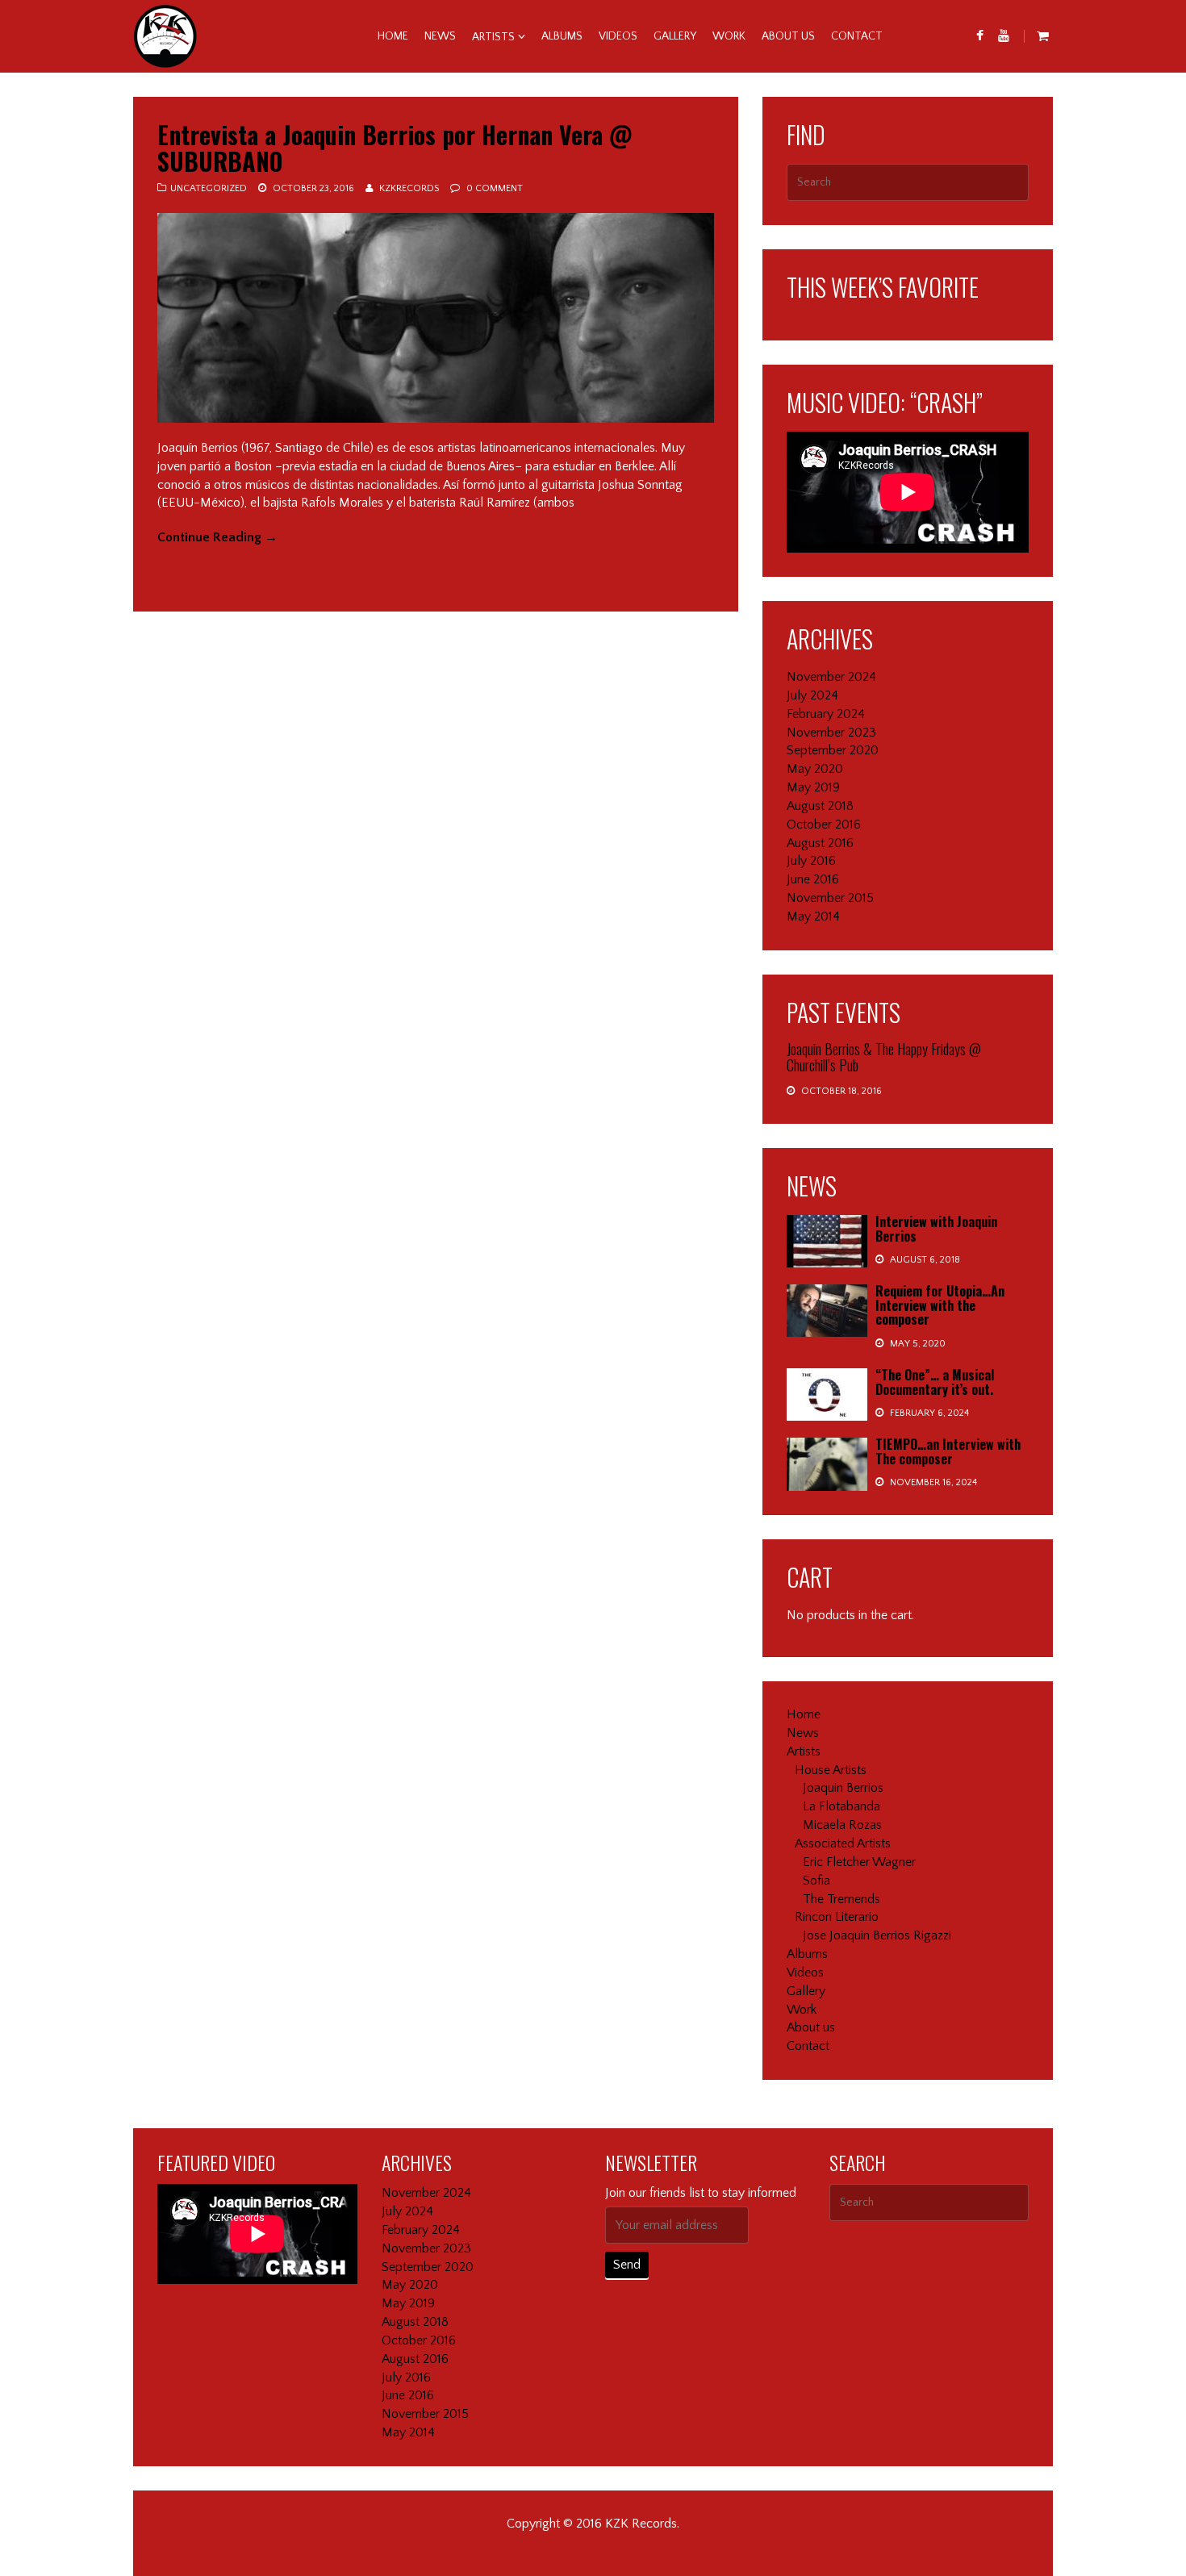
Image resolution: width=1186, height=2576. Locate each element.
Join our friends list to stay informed (701, 2193)
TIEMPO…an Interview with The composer (948, 1451)
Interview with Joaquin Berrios (936, 1229)
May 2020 (815, 769)
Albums (562, 36)
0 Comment (495, 188)
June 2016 (813, 879)
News (440, 36)
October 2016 (824, 825)
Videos (618, 36)
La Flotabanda (841, 1806)
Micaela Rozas (842, 1825)
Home (393, 36)
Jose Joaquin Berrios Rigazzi (877, 1935)
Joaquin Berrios (843, 1788)
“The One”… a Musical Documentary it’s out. (935, 1382)
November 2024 (831, 677)
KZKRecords (409, 188)
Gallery (675, 36)
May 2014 (813, 916)
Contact (857, 36)
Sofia (816, 1881)
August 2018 (820, 806)
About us (788, 36)
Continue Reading (217, 537)
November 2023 (831, 733)
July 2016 (811, 861)
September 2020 (833, 750)
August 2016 (820, 843)
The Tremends (841, 1899)
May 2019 (813, 787)
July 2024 (812, 695)
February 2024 (826, 714)
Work (729, 36)
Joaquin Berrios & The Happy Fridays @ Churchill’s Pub (884, 1057)
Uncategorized (209, 188)
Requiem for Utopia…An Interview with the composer (940, 1305)
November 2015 (830, 898)
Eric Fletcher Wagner (859, 1862)
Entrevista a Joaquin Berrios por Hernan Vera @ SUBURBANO (395, 148)
